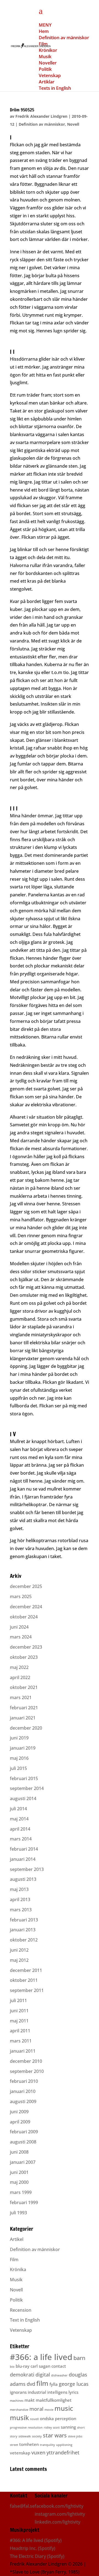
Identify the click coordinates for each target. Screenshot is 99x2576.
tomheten (29, 2444)
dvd (31, 2384)
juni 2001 (19, 2172)
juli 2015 (18, 1768)
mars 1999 (21, 2192)
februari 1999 (24, 2202)
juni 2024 (19, 1627)
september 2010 (27, 2071)
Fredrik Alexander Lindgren (41, 116)
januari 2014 (23, 1859)
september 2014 (27, 1788)
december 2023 (26, 1647)
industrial (37, 2392)
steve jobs (75, 2436)
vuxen (38, 2452)
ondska (47, 2418)
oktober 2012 (24, 1940)
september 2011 (27, 1990)
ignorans (18, 2392)
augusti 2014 (23, 1798)
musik (19, 2418)
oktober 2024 (24, 1617)
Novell (73, 124)
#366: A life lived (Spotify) (36, 2540)
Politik (16, 2300)
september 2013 (27, 1869)
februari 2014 (24, 1849)
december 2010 (26, 2061)
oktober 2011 (24, 1980)
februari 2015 (24, 1778)
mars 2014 (21, 1839)
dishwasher (59, 2375)
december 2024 (26, 1607)
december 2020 (26, 1728)
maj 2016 (19, 1758)
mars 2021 (21, 1697)
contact (59, 2366)
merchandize (19, 2410)
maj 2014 (19, 1819)
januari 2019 (23, 1748)
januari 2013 (23, 1930)
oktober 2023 (24, 1657)
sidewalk (25, 2436)
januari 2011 (23, 2051)
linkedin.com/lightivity (57, 2522)
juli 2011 (18, 2000)
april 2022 (20, 1677)
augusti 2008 (23, 2142)
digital (43, 2375)
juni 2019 (19, 1738)
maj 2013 (19, 1889)
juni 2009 (19, 2112)
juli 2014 (18, 1809)
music (64, 2408)
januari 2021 (23, 1718)
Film (14, 2260)
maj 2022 (19, 1667)
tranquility (47, 2445)
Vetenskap (21, 2330)
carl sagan (40, 2366)
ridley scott (52, 2428)
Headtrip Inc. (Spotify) (33, 2548)
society (37, 2436)
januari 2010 (23, 2091)
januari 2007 (23, 2162)
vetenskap (20, 2453)
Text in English (25, 2320)
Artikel (17, 2239)
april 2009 (20, 2122)
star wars (55, 2435)
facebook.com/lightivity (59, 2506)
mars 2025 (21, 1596)
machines (17, 2401)
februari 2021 (24, 1708)
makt (30, 2400)
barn (79, 2358)
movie (49, 2410)
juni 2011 (19, 2011)
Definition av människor (42, 124)
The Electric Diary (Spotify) (37, 2556)
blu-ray (23, 2366)
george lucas (74, 2384)
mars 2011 (21, 2041)
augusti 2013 (23, 1879)
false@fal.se (22, 2506)
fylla (54, 2384)
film (42, 2383)
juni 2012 (19, 1950)
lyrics (73, 2392)
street (14, 2445)
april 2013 (20, 1899)
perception (66, 2418)
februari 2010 (24, 2081)
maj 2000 (19, 2182)
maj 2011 (19, 2021)
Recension (21, 2310)
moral (36, 2409)
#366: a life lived (41, 2357)
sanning (68, 2427)
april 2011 (20, 2031)
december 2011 (26, 1970)
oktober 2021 (24, 1687)
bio (12, 2367)
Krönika (18, 2269)
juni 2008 (19, 2152)
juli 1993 (18, 2213)
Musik (16, 2280)
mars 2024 (21, 1637)
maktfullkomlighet (54, 2400)
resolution (35, 2428)
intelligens (57, 2392)
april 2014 (20, 1829)
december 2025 (26, 1586)
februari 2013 (24, 1920)
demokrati (22, 2375)
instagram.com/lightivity (60, 2514)
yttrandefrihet (63, 2452)
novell (34, 2419)
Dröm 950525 (22, 110)
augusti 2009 (23, 2101)
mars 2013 (21, 1910)
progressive (18, 2428)
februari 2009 (24, 2132)
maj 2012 (19, 1960)
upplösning (64, 2445)
